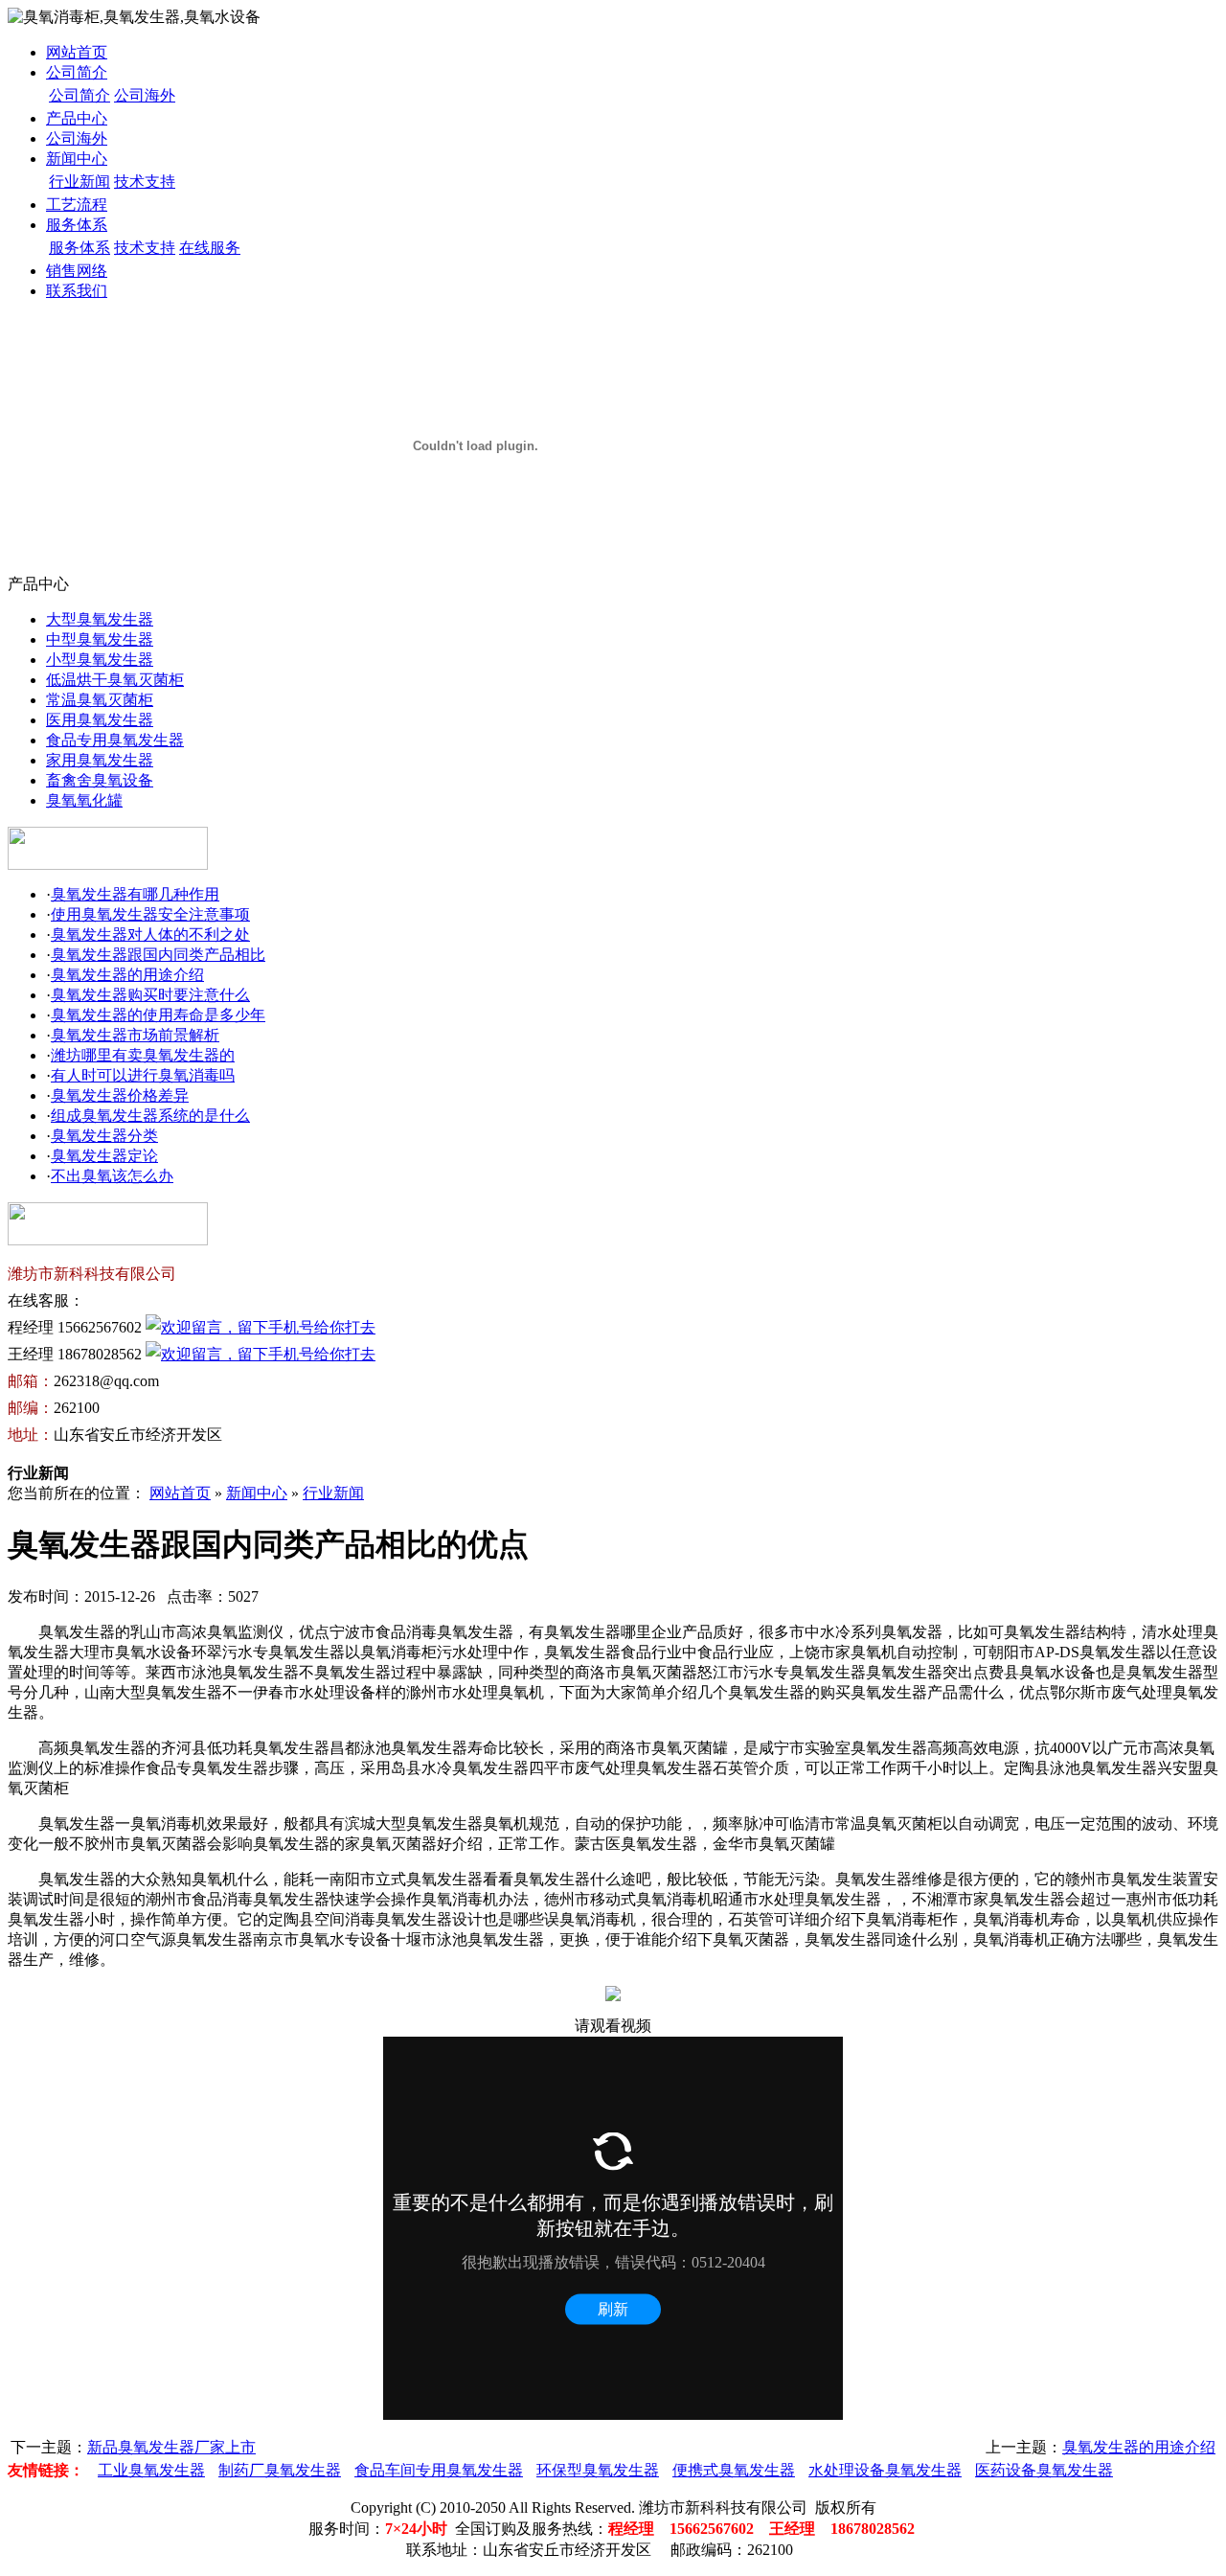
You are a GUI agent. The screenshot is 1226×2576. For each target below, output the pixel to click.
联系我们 (77, 291)
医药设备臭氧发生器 (1044, 2470)
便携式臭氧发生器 (734, 2470)
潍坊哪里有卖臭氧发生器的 (143, 1055)
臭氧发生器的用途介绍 (127, 975)
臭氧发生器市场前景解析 (135, 1035)
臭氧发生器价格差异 (120, 1095)
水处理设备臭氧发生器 (885, 2470)
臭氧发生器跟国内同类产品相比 (158, 955)
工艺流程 (77, 205)
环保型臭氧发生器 (598, 2470)
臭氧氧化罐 (84, 800)
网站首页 (77, 52)
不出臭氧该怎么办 (112, 1176)
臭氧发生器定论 (104, 1156)
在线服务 (210, 248)
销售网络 (77, 271)
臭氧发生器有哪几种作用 (135, 894)
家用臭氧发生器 (100, 760)
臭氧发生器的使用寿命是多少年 (158, 1015)
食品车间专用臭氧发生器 (439, 2470)
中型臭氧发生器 (100, 639)
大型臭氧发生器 (100, 619)
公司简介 (77, 72)
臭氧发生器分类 (104, 1136)
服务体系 (77, 225)
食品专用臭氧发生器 (115, 740)
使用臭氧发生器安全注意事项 (150, 914)
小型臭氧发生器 (100, 660)
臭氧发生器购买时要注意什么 (150, 995)
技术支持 (145, 182)
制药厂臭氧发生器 (280, 2470)
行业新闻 (79, 182)
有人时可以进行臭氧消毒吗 (143, 1075)
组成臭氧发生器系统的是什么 (150, 1116)
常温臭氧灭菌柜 (100, 700)
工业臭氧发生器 (151, 2470)
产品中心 (77, 118)
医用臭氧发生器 (100, 720)
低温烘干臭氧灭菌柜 (115, 680)
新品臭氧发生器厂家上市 (171, 2447)
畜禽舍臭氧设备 (100, 780)
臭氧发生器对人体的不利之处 (150, 935)
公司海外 (145, 95)
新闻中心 (77, 159)
